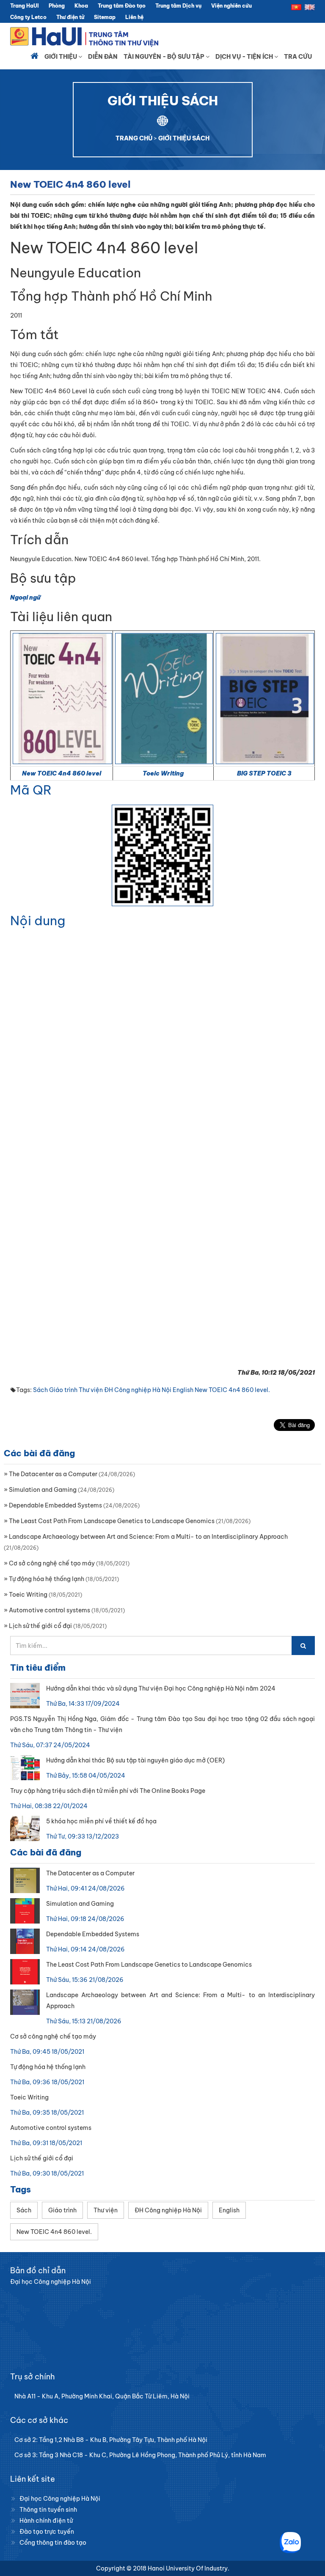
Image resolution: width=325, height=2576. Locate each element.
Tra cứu (298, 57)
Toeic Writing (163, 773)
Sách (40, 1390)
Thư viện (91, 1390)
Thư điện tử (70, 17)
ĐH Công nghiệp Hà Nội (138, 1390)
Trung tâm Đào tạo (122, 6)
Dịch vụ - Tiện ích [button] (245, 57)
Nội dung (38, 921)
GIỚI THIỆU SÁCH (184, 138)
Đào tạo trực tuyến (47, 2532)
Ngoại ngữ (25, 597)
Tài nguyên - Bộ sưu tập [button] (165, 57)
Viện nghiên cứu (231, 6)
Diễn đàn (103, 57)
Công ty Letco (28, 17)
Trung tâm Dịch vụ (178, 6)
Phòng (57, 6)
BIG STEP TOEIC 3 (264, 773)
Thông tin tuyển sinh (48, 2510)
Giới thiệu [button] (61, 57)
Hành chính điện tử (46, 2521)
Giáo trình (63, 1390)
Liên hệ (134, 17)
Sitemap (105, 17)
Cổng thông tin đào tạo (53, 2543)
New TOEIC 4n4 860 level (62, 773)
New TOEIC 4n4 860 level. (232, 1390)
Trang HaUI (25, 6)
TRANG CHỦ (134, 138)
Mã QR (31, 790)
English (183, 1390)
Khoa (81, 6)
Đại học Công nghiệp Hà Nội (60, 2499)
